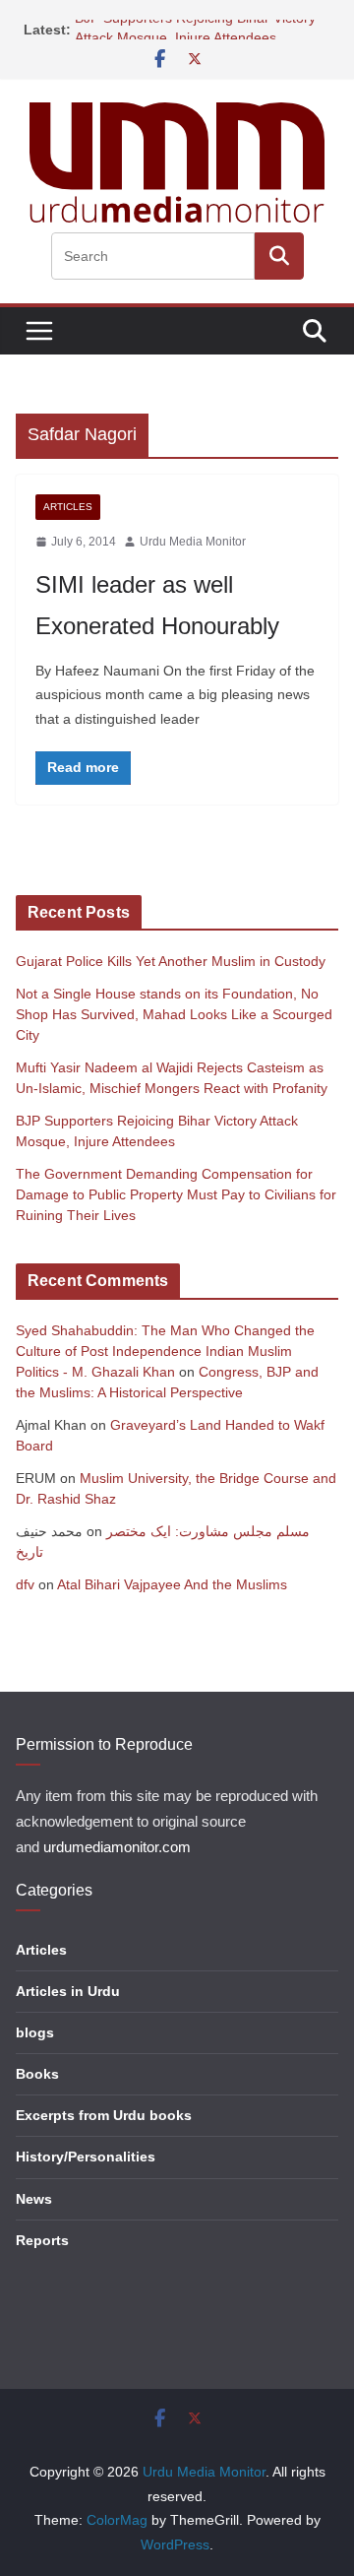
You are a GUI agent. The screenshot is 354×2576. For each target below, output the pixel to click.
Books (37, 2074)
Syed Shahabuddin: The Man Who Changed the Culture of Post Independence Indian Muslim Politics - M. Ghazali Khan (165, 1351)
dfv (25, 1584)
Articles (68, 507)
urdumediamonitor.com (117, 1847)
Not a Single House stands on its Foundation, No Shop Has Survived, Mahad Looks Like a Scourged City (174, 1014)
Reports (42, 2240)
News (34, 2199)
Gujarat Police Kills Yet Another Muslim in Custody (171, 961)
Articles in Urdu (68, 1991)
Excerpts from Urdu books (104, 2115)
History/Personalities (86, 2157)
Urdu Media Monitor (193, 542)
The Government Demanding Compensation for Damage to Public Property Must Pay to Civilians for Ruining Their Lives (176, 1194)
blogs (35, 2032)
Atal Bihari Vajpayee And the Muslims (172, 1584)
